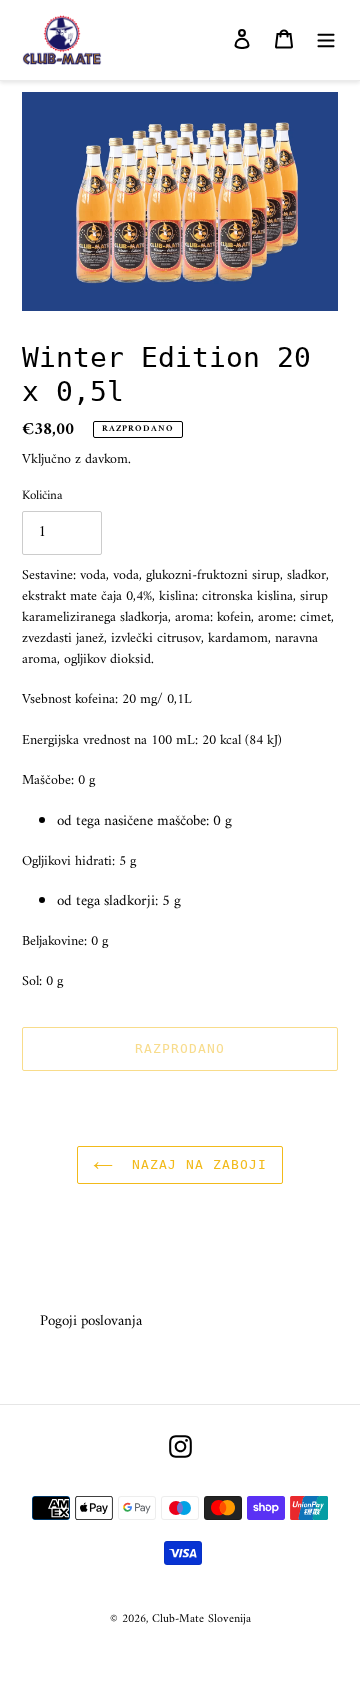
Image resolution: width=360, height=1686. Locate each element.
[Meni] (326, 40)
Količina (42, 496)
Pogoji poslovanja (91, 1321)
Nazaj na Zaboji (195, 1164)
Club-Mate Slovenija (201, 1619)
